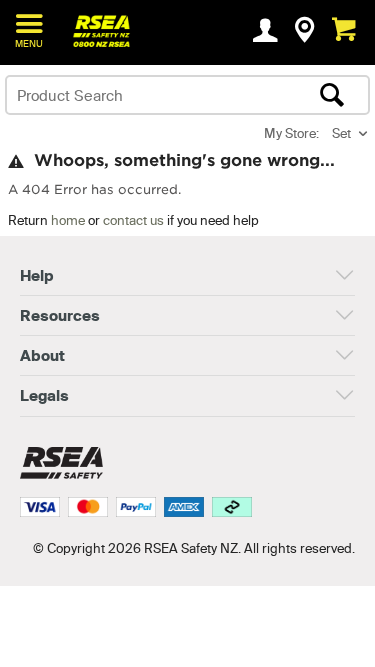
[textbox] (148, 95)
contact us (133, 220)
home (68, 220)
